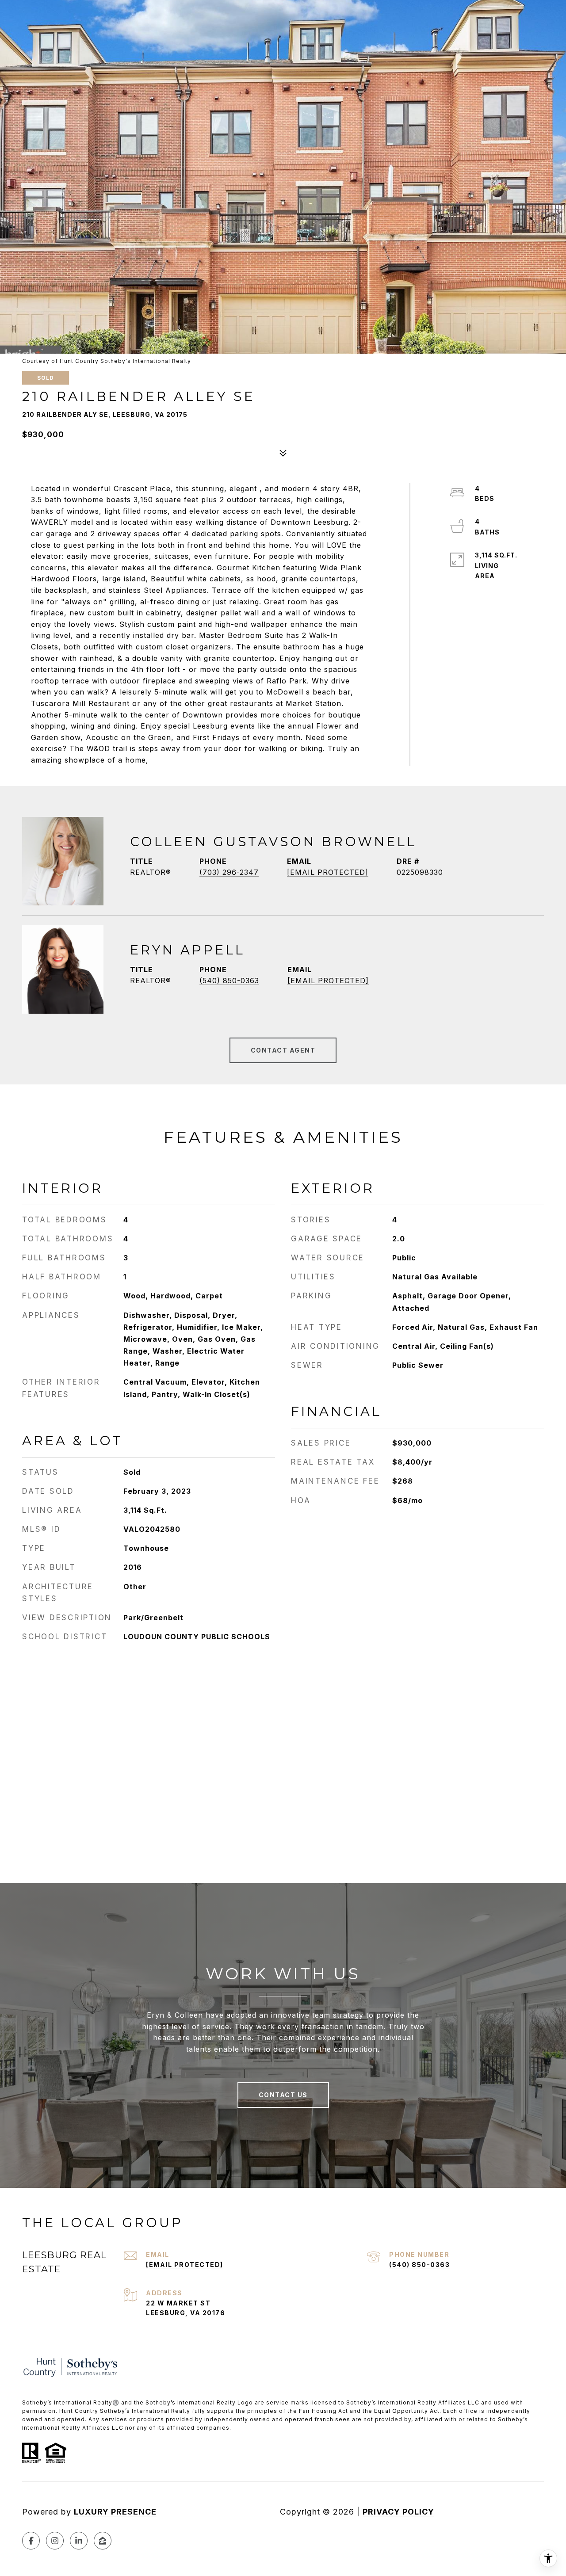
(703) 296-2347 (229, 872)
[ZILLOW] (103, 2541)
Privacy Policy (398, 2512)
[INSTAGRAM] (55, 2541)
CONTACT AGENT (283, 1050)
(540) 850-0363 (229, 981)
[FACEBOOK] (31, 2541)
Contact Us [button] (283, 2095)
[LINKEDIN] (79, 2541)
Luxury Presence (115, 2512)
